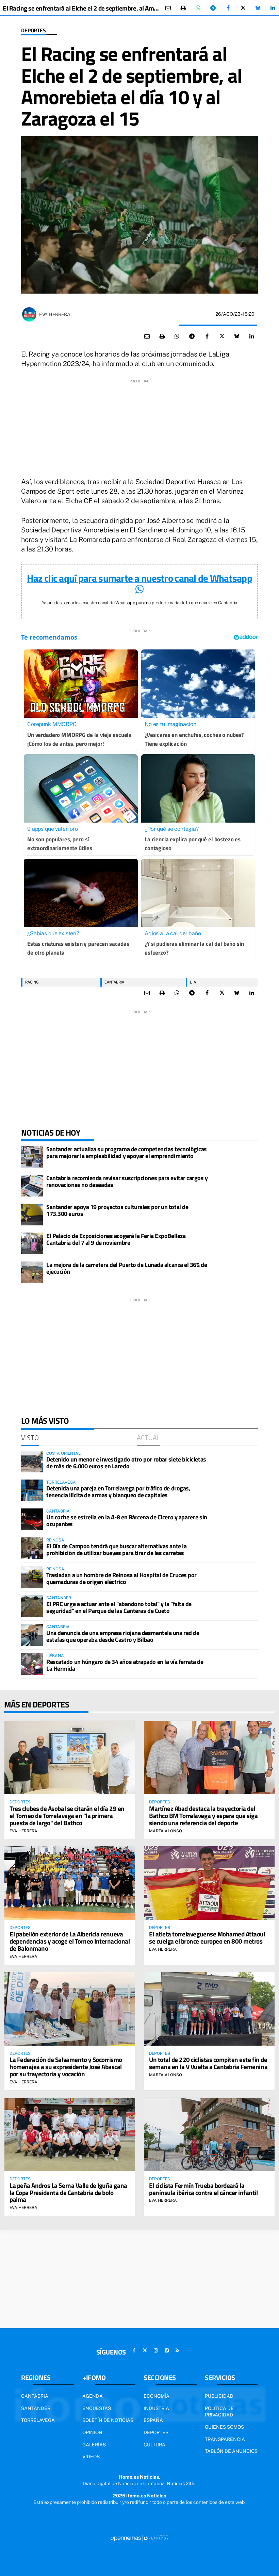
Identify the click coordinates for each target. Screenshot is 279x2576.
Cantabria (114, 982)
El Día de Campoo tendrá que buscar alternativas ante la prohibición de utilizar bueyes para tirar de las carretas (116, 1549)
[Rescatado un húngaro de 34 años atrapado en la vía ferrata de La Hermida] (32, 1664)
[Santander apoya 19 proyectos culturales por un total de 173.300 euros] (32, 1215)
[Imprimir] (183, 8)
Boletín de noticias (108, 2420)
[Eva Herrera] (29, 314)
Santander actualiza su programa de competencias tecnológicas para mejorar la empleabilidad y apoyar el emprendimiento (127, 1152)
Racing (32, 982)
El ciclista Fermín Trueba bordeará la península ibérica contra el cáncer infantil (203, 2189)
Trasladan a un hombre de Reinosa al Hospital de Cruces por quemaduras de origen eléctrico (121, 1578)
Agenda (93, 2396)
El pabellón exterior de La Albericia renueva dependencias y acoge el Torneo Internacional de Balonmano (70, 1941)
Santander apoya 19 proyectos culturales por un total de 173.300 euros (117, 1210)
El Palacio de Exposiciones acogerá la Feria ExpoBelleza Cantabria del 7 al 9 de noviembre (116, 1239)
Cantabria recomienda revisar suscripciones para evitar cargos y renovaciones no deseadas (127, 1181)
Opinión (92, 2432)
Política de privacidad (219, 2412)
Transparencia (225, 2439)
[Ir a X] (145, 2350)
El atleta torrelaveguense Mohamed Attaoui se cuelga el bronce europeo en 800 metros (207, 1937)
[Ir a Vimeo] (167, 2350)
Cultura (154, 2445)
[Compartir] (198, 8)
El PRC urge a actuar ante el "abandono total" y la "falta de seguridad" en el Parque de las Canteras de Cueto (119, 1607)
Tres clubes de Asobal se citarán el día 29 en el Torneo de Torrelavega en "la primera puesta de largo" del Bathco (67, 1815)
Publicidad (219, 2396)
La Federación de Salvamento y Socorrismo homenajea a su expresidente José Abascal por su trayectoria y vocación (66, 2067)
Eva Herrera (55, 314)
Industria (156, 2408)
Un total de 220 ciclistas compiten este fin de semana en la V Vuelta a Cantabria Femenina (208, 2063)
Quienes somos (224, 2427)
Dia (193, 982)
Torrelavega (38, 2420)
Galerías (94, 2445)
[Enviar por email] (168, 8)
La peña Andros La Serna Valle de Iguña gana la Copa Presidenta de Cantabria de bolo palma (68, 2192)
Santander (36, 2408)
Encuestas (97, 2408)
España (153, 2420)
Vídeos (91, 2457)
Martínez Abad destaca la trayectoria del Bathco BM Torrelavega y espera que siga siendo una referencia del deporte (203, 1815)
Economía (157, 2396)
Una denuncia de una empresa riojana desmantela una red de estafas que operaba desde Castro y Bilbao (123, 1636)
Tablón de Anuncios (231, 2451)
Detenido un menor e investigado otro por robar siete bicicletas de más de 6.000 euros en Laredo (126, 1463)
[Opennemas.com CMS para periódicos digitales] (139, 2538)
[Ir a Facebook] (134, 2350)
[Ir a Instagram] (156, 2350)
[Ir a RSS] (178, 2350)
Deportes (34, 30)
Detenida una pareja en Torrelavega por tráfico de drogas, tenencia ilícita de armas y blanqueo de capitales (118, 1492)
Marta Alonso (166, 1831)
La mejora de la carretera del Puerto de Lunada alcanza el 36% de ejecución (127, 1268)
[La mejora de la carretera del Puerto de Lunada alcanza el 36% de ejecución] (32, 1272)
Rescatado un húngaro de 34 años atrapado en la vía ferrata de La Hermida (125, 1665)
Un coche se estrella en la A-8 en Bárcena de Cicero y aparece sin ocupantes (127, 1521)
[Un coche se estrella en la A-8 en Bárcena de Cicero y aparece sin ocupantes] (32, 1519)
